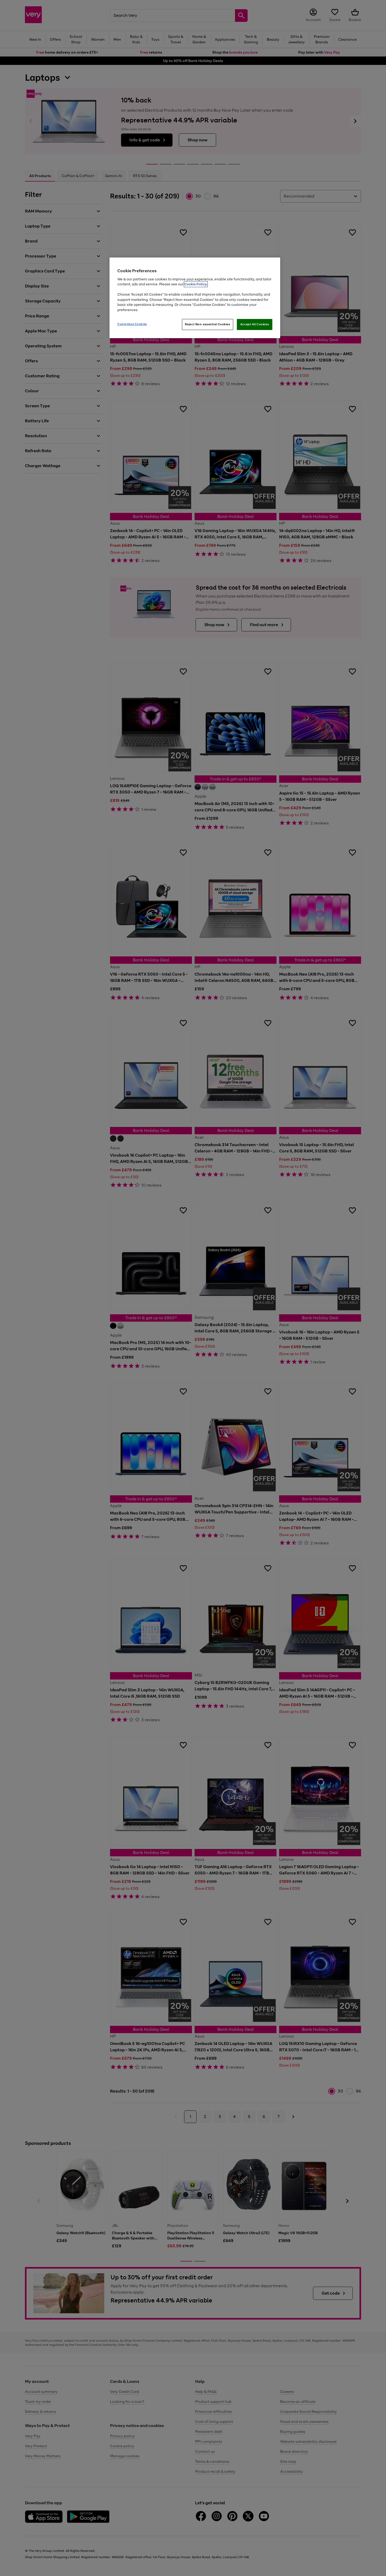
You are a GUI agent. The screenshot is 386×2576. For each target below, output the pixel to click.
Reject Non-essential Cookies (208, 324)
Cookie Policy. (196, 284)
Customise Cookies (132, 324)
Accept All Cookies (255, 324)
